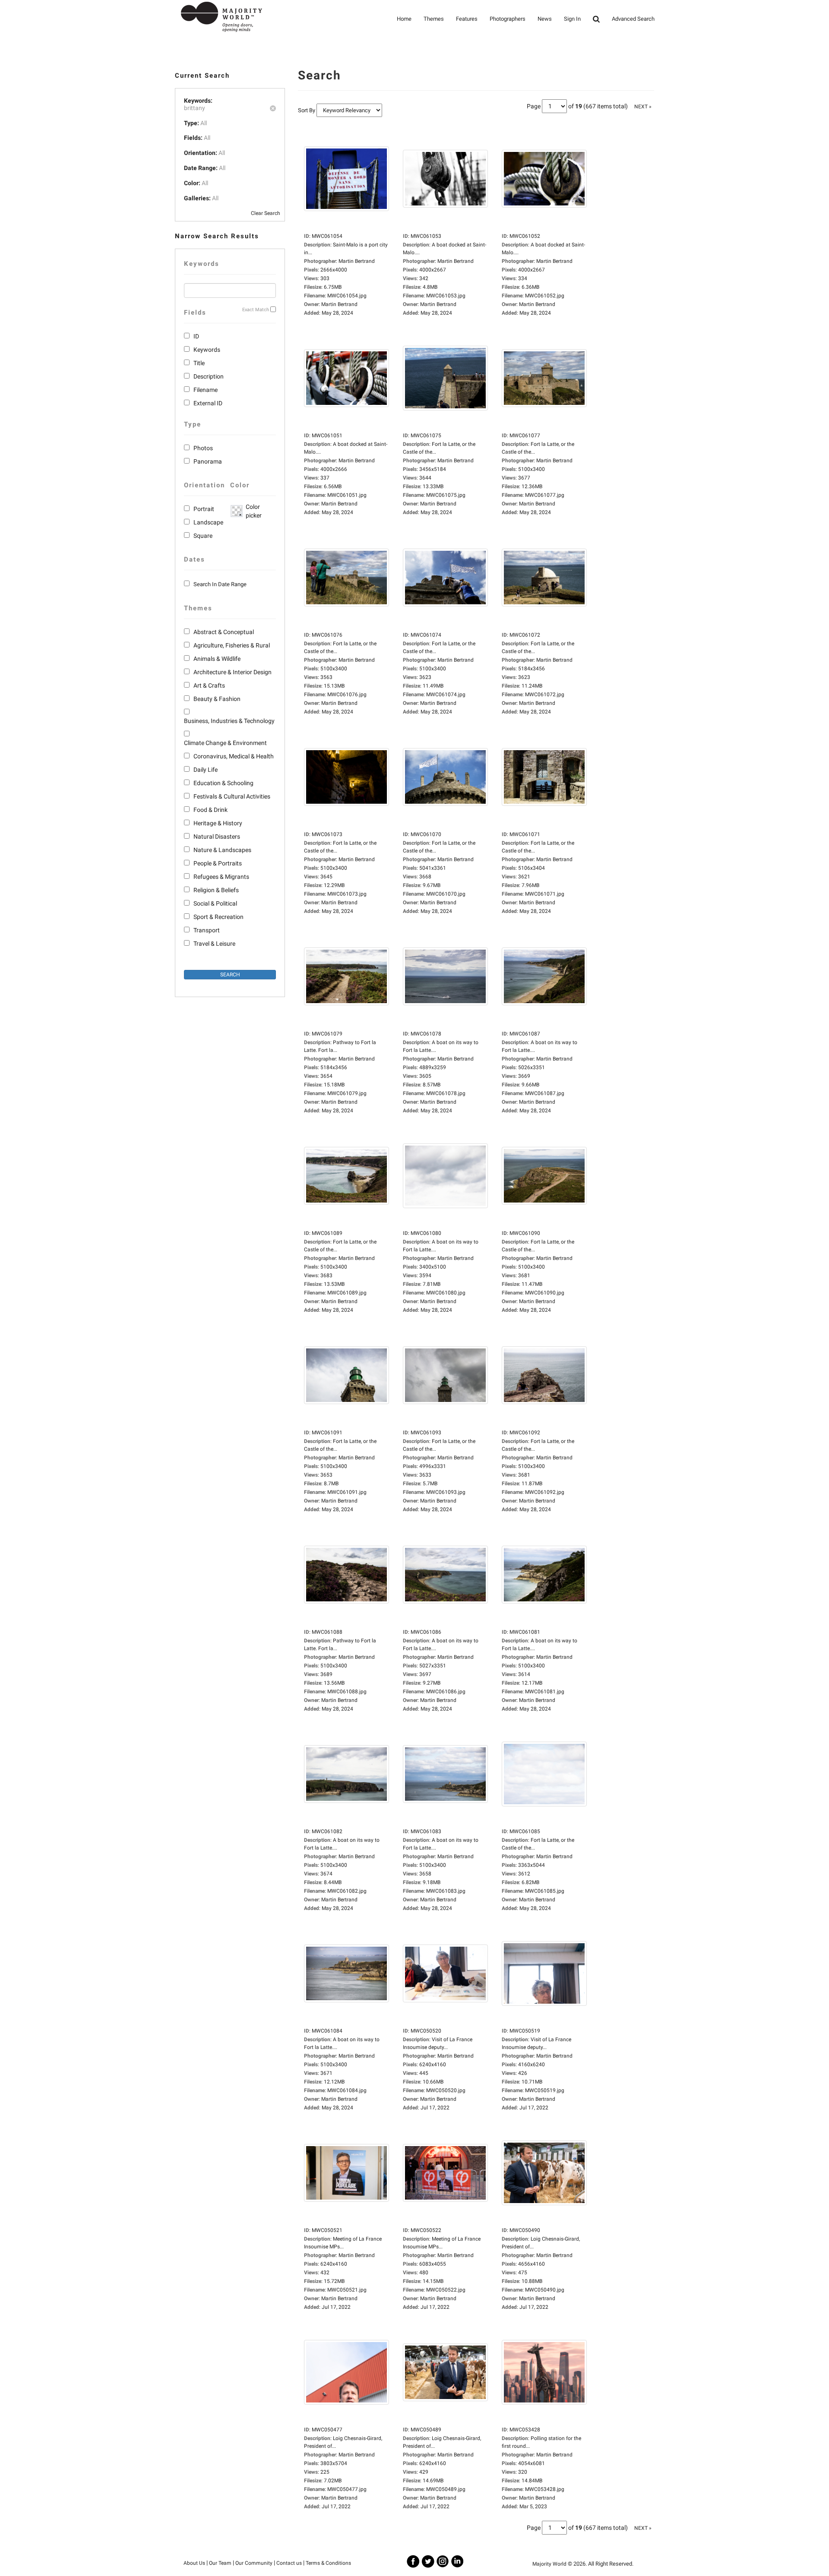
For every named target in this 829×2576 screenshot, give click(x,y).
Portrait (204, 509)
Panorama (208, 461)
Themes (434, 19)
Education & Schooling (223, 783)
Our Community (254, 2563)
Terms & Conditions (328, 2563)
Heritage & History (218, 823)
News (545, 19)
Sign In (572, 19)
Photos (203, 448)
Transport (207, 930)
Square (203, 536)
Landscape (208, 522)
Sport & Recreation (218, 917)
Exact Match (256, 310)
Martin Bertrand (339, 304)
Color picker (252, 511)
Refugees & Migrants (221, 877)
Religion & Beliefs (216, 890)
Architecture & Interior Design (233, 672)
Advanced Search (633, 19)
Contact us (289, 2563)
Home (404, 19)
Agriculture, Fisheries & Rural (232, 645)
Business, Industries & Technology (229, 721)
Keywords (207, 350)
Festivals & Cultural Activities (232, 796)
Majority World (549, 2564)
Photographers (508, 19)
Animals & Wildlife (217, 659)
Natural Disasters (217, 837)
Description (209, 376)
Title (199, 363)
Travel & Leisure (214, 944)
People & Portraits (218, 863)
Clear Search (266, 213)
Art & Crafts (209, 685)
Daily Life (206, 770)
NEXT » (643, 107)
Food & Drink (210, 810)
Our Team (220, 2563)
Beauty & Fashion (217, 699)
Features (467, 19)
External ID (208, 403)
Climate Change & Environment (225, 743)
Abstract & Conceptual (224, 632)
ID (196, 336)
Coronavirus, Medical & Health (234, 756)
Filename (206, 390)
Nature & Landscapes (222, 850)
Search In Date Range (220, 584)
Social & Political (215, 903)
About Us (194, 2563)
